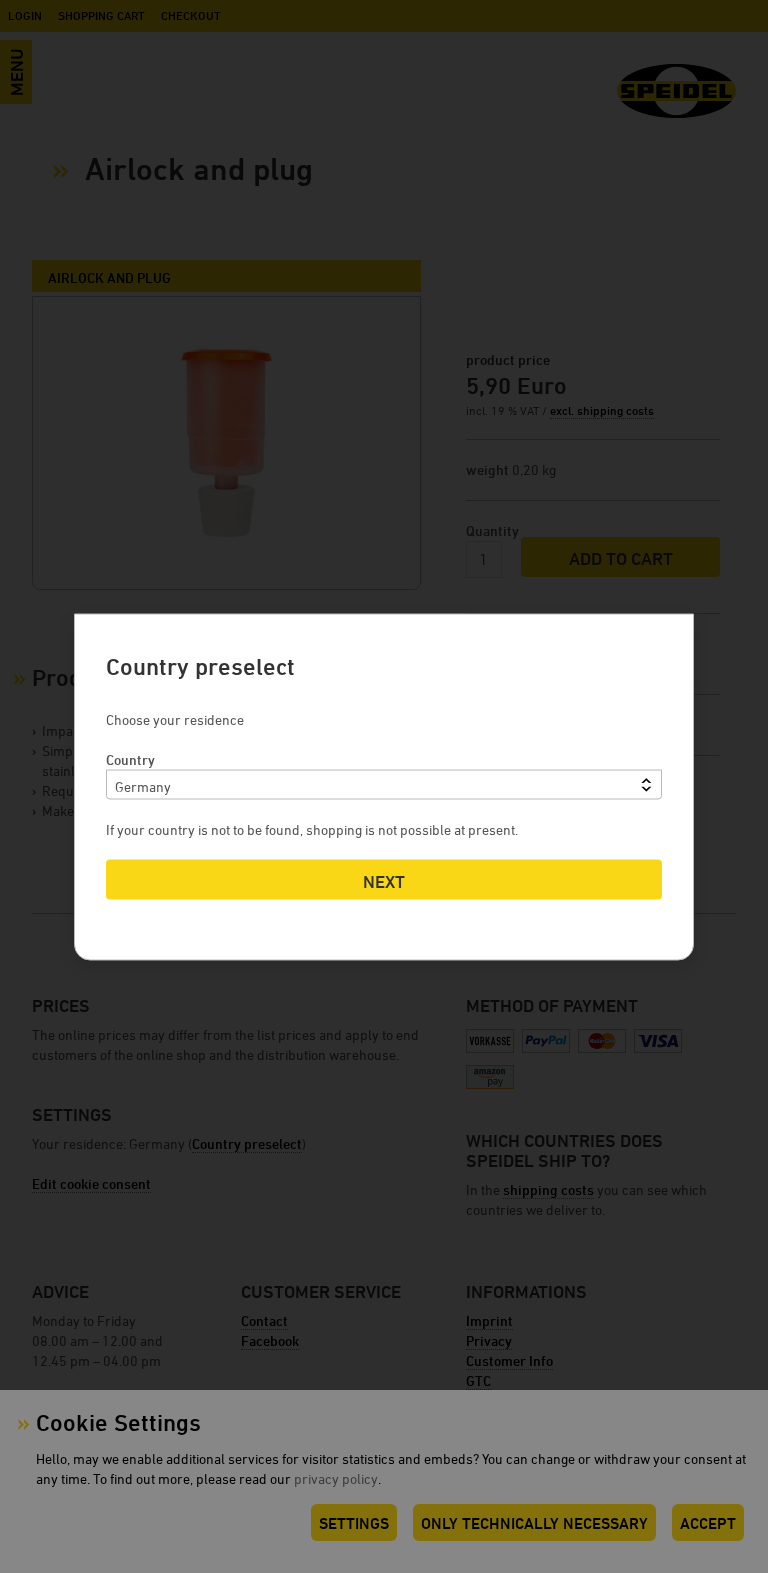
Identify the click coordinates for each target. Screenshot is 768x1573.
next (384, 880)
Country (130, 758)
